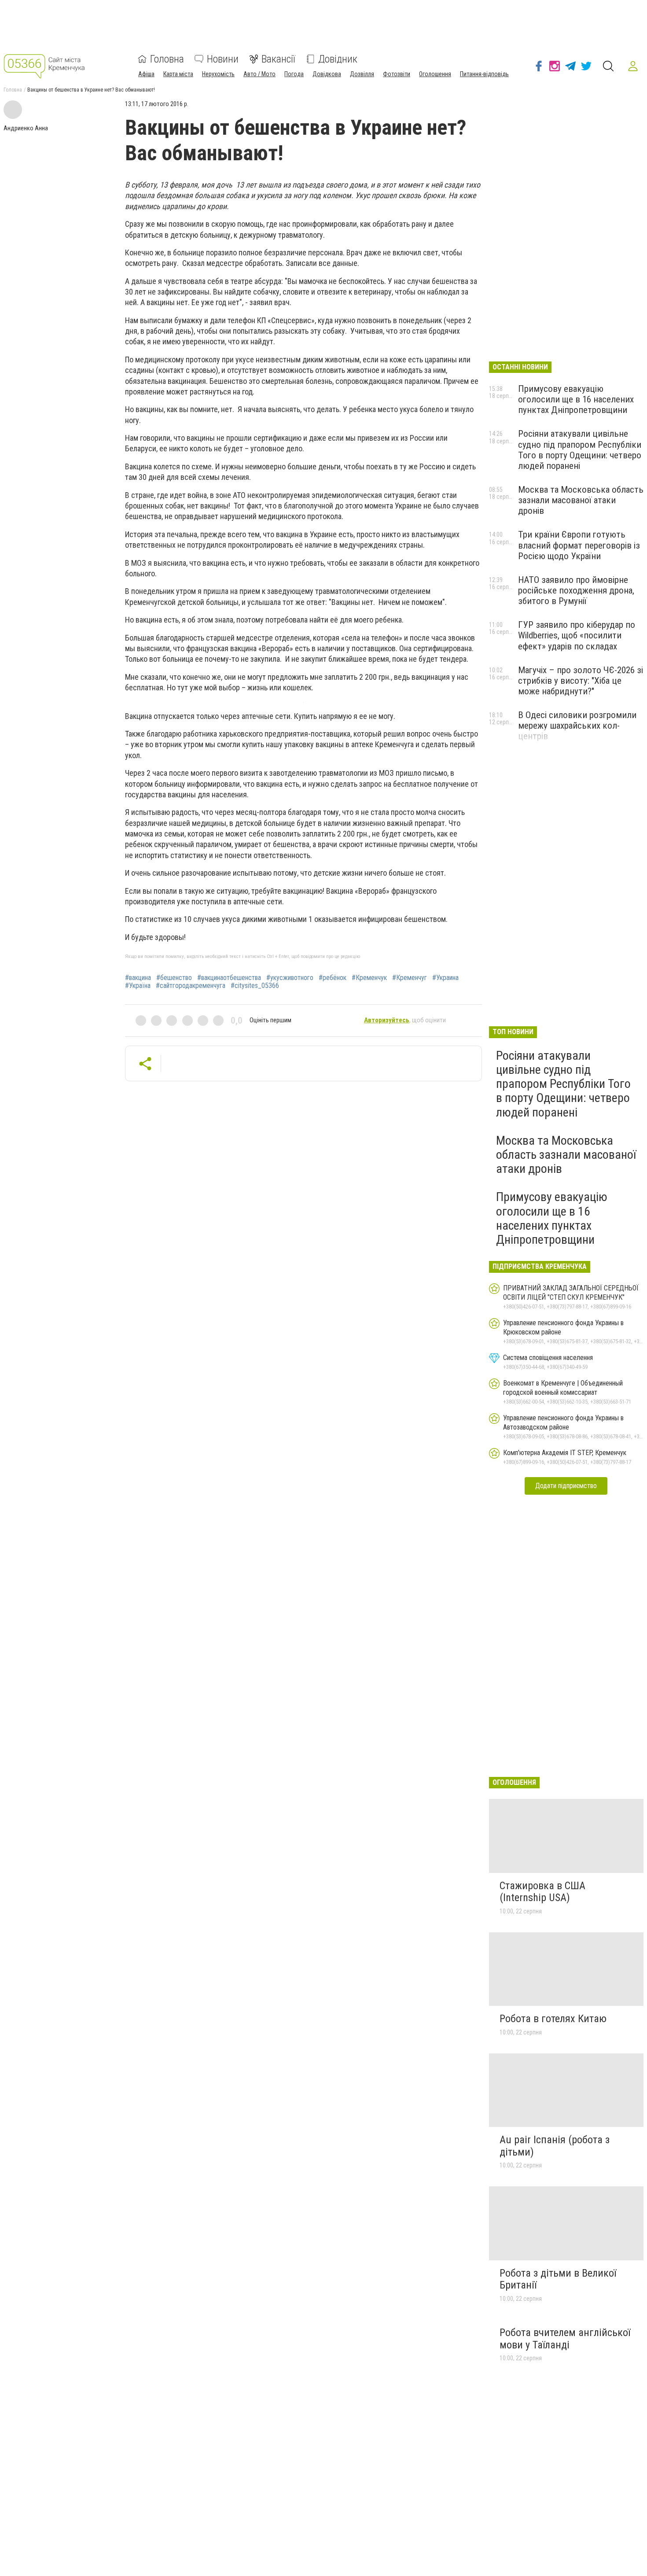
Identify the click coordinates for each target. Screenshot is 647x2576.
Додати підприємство (566, 1486)
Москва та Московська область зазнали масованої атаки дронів (581, 500)
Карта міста (178, 74)
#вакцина (138, 978)
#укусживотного (290, 978)
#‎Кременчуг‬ (410, 978)
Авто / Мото (259, 74)
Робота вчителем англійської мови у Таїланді (565, 2339)
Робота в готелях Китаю (553, 2019)
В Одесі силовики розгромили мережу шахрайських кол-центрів (577, 726)
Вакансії (278, 59)
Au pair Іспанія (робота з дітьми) (555, 2146)
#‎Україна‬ (138, 986)
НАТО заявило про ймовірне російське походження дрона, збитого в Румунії (576, 590)
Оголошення (435, 74)
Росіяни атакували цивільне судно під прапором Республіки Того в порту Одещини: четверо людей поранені (580, 450)
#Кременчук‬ (369, 978)
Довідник (338, 59)
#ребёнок (333, 978)
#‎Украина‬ (445, 978)
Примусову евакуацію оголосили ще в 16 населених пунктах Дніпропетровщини (576, 399)
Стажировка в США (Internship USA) (542, 1892)
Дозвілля (362, 74)
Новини (223, 59)
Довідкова (327, 74)
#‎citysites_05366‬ (255, 986)
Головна (167, 59)
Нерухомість (218, 74)
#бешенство (174, 978)
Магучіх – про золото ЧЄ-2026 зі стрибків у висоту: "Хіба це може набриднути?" (581, 681)
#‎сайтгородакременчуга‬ (191, 986)
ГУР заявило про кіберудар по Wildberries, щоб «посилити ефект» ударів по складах (577, 635)
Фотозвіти (397, 74)
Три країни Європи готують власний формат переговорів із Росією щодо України (579, 545)
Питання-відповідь (484, 74)
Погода (294, 74)
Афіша (146, 74)
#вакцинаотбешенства (229, 978)
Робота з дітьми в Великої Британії (558, 2279)
